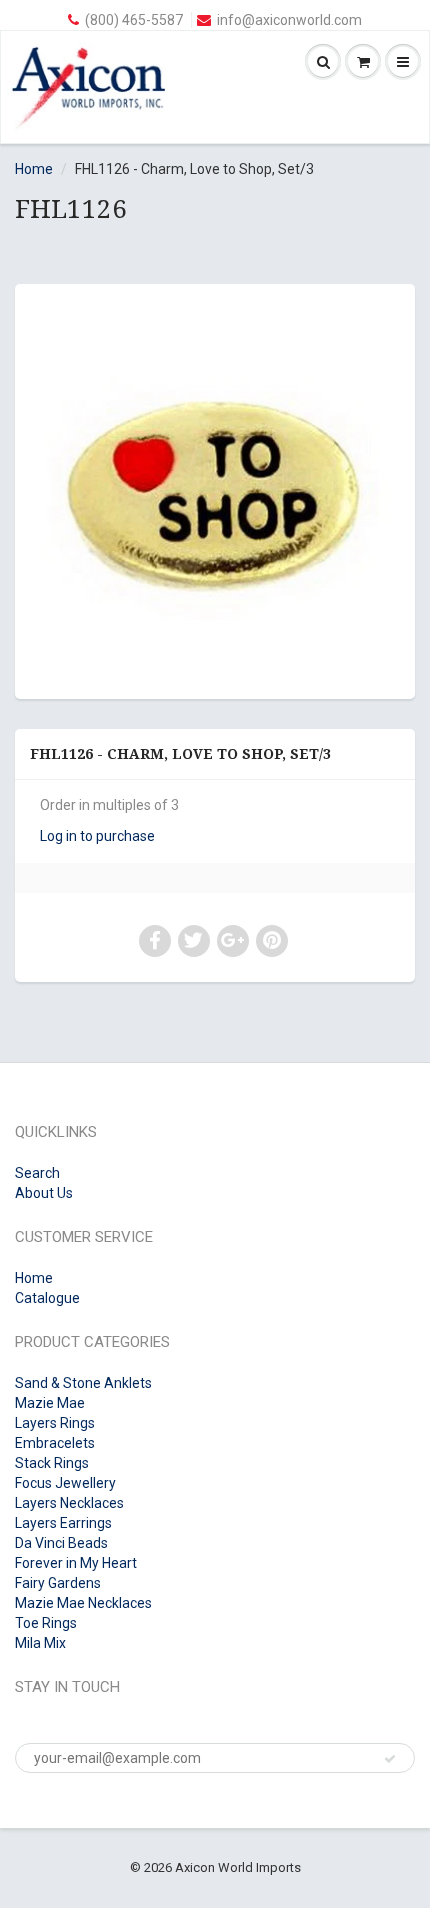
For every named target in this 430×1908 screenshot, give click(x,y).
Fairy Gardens (58, 1583)
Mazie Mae (50, 1403)
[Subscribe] (390, 1759)
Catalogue (47, 1298)
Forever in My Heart (76, 1563)
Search (37, 1173)
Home (34, 169)
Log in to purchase (97, 836)
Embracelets (55, 1443)
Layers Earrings (63, 1523)
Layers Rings (55, 1423)
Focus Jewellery (65, 1483)
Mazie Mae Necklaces (83, 1603)
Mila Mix (40, 1643)
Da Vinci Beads (61, 1543)
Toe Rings (46, 1623)
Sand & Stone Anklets (83, 1383)
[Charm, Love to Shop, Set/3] (215, 489)
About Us (44, 1193)
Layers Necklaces (69, 1503)
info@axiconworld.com (289, 20)
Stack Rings (52, 1463)
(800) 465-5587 (134, 20)
